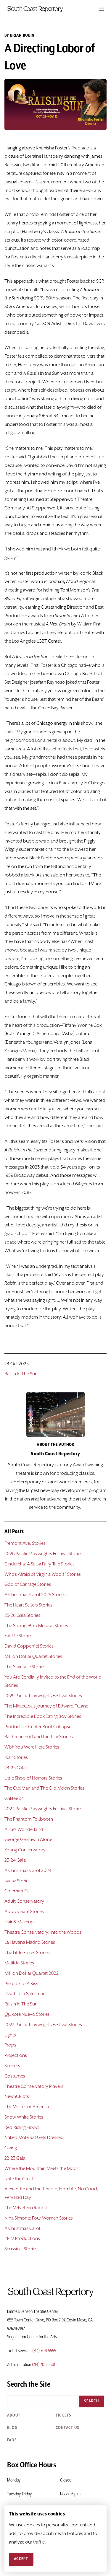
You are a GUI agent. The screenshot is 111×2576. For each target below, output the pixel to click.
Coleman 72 (17, 1891)
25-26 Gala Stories (22, 1616)
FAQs (12, 2440)
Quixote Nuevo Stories (27, 2015)
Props (10, 2045)
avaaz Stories (17, 1881)
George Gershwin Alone (28, 1840)
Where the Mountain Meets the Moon (42, 2169)
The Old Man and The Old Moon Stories (44, 1788)
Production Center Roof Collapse (38, 1727)
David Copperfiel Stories (29, 1646)
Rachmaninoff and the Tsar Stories (39, 1737)
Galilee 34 (14, 1799)
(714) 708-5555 (44, 2351)
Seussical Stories (21, 2249)
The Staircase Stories (25, 1667)
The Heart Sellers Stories (28, 1605)
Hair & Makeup (19, 1922)
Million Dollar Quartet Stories (33, 1657)
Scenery (12, 2066)
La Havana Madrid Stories (30, 1943)
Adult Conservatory (24, 1902)
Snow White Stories (24, 2117)
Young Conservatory (25, 1850)
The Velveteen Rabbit (26, 2208)
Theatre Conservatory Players (34, 2087)
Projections (16, 2056)
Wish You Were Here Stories (32, 1747)
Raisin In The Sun (21, 1374)
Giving (11, 2148)
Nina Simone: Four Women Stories (39, 2218)
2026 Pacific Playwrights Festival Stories (43, 1554)
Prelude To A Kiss (21, 1984)
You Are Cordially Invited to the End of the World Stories (53, 1682)
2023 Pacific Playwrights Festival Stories (43, 2025)
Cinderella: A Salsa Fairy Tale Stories (40, 1564)
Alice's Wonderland (24, 1830)
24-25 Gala (15, 1768)
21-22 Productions (22, 2239)
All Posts (14, 1531)
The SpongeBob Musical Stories (36, 1626)
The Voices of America (27, 2107)
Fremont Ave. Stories (25, 1544)
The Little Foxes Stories (27, 1953)
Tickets (63, 2415)
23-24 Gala (15, 1860)
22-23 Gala (15, 2158)
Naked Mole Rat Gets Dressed (34, 2138)
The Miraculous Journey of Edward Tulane (46, 1706)
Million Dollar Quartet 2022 (32, 1974)
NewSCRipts (17, 2097)
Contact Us (67, 2428)
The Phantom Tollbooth (29, 1819)
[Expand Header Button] (102, 9)
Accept (21, 2559)
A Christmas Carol (22, 2229)
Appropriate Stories (24, 1912)
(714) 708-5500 (44, 2365)
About (14, 2415)
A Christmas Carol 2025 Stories (35, 1595)
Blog (12, 2428)
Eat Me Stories (18, 1636)
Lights (10, 2035)
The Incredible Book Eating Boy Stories (43, 1717)
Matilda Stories (19, 1963)
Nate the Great (19, 2179)
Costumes (15, 2076)
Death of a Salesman (25, 1994)
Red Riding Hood (22, 2128)
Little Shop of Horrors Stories (33, 1778)
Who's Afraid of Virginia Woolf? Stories (43, 1575)
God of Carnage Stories (28, 1585)
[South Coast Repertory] (55, 9)
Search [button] (91, 2401)
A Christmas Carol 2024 (28, 1871)
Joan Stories (16, 1758)
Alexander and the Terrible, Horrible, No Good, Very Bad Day (51, 2193)
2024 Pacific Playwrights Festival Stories (43, 1809)
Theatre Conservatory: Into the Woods (43, 1933)
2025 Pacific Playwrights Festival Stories (43, 1696)
